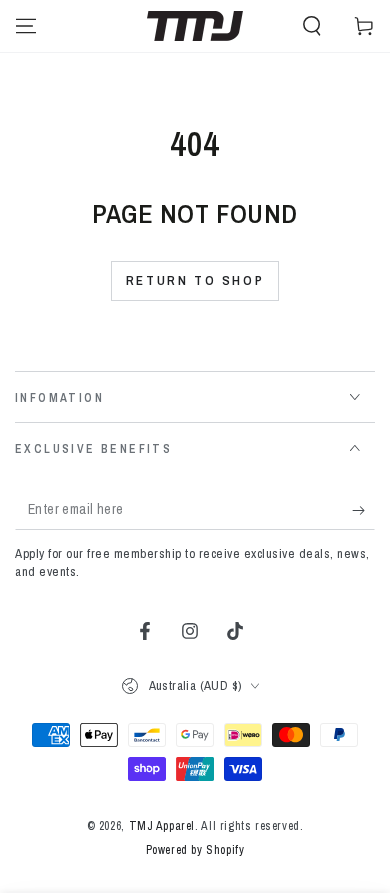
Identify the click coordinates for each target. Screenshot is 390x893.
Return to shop (195, 280)
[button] (312, 26)
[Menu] (26, 26)
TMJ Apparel (162, 826)
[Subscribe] (363, 510)
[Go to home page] (195, 26)
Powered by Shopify (195, 850)
